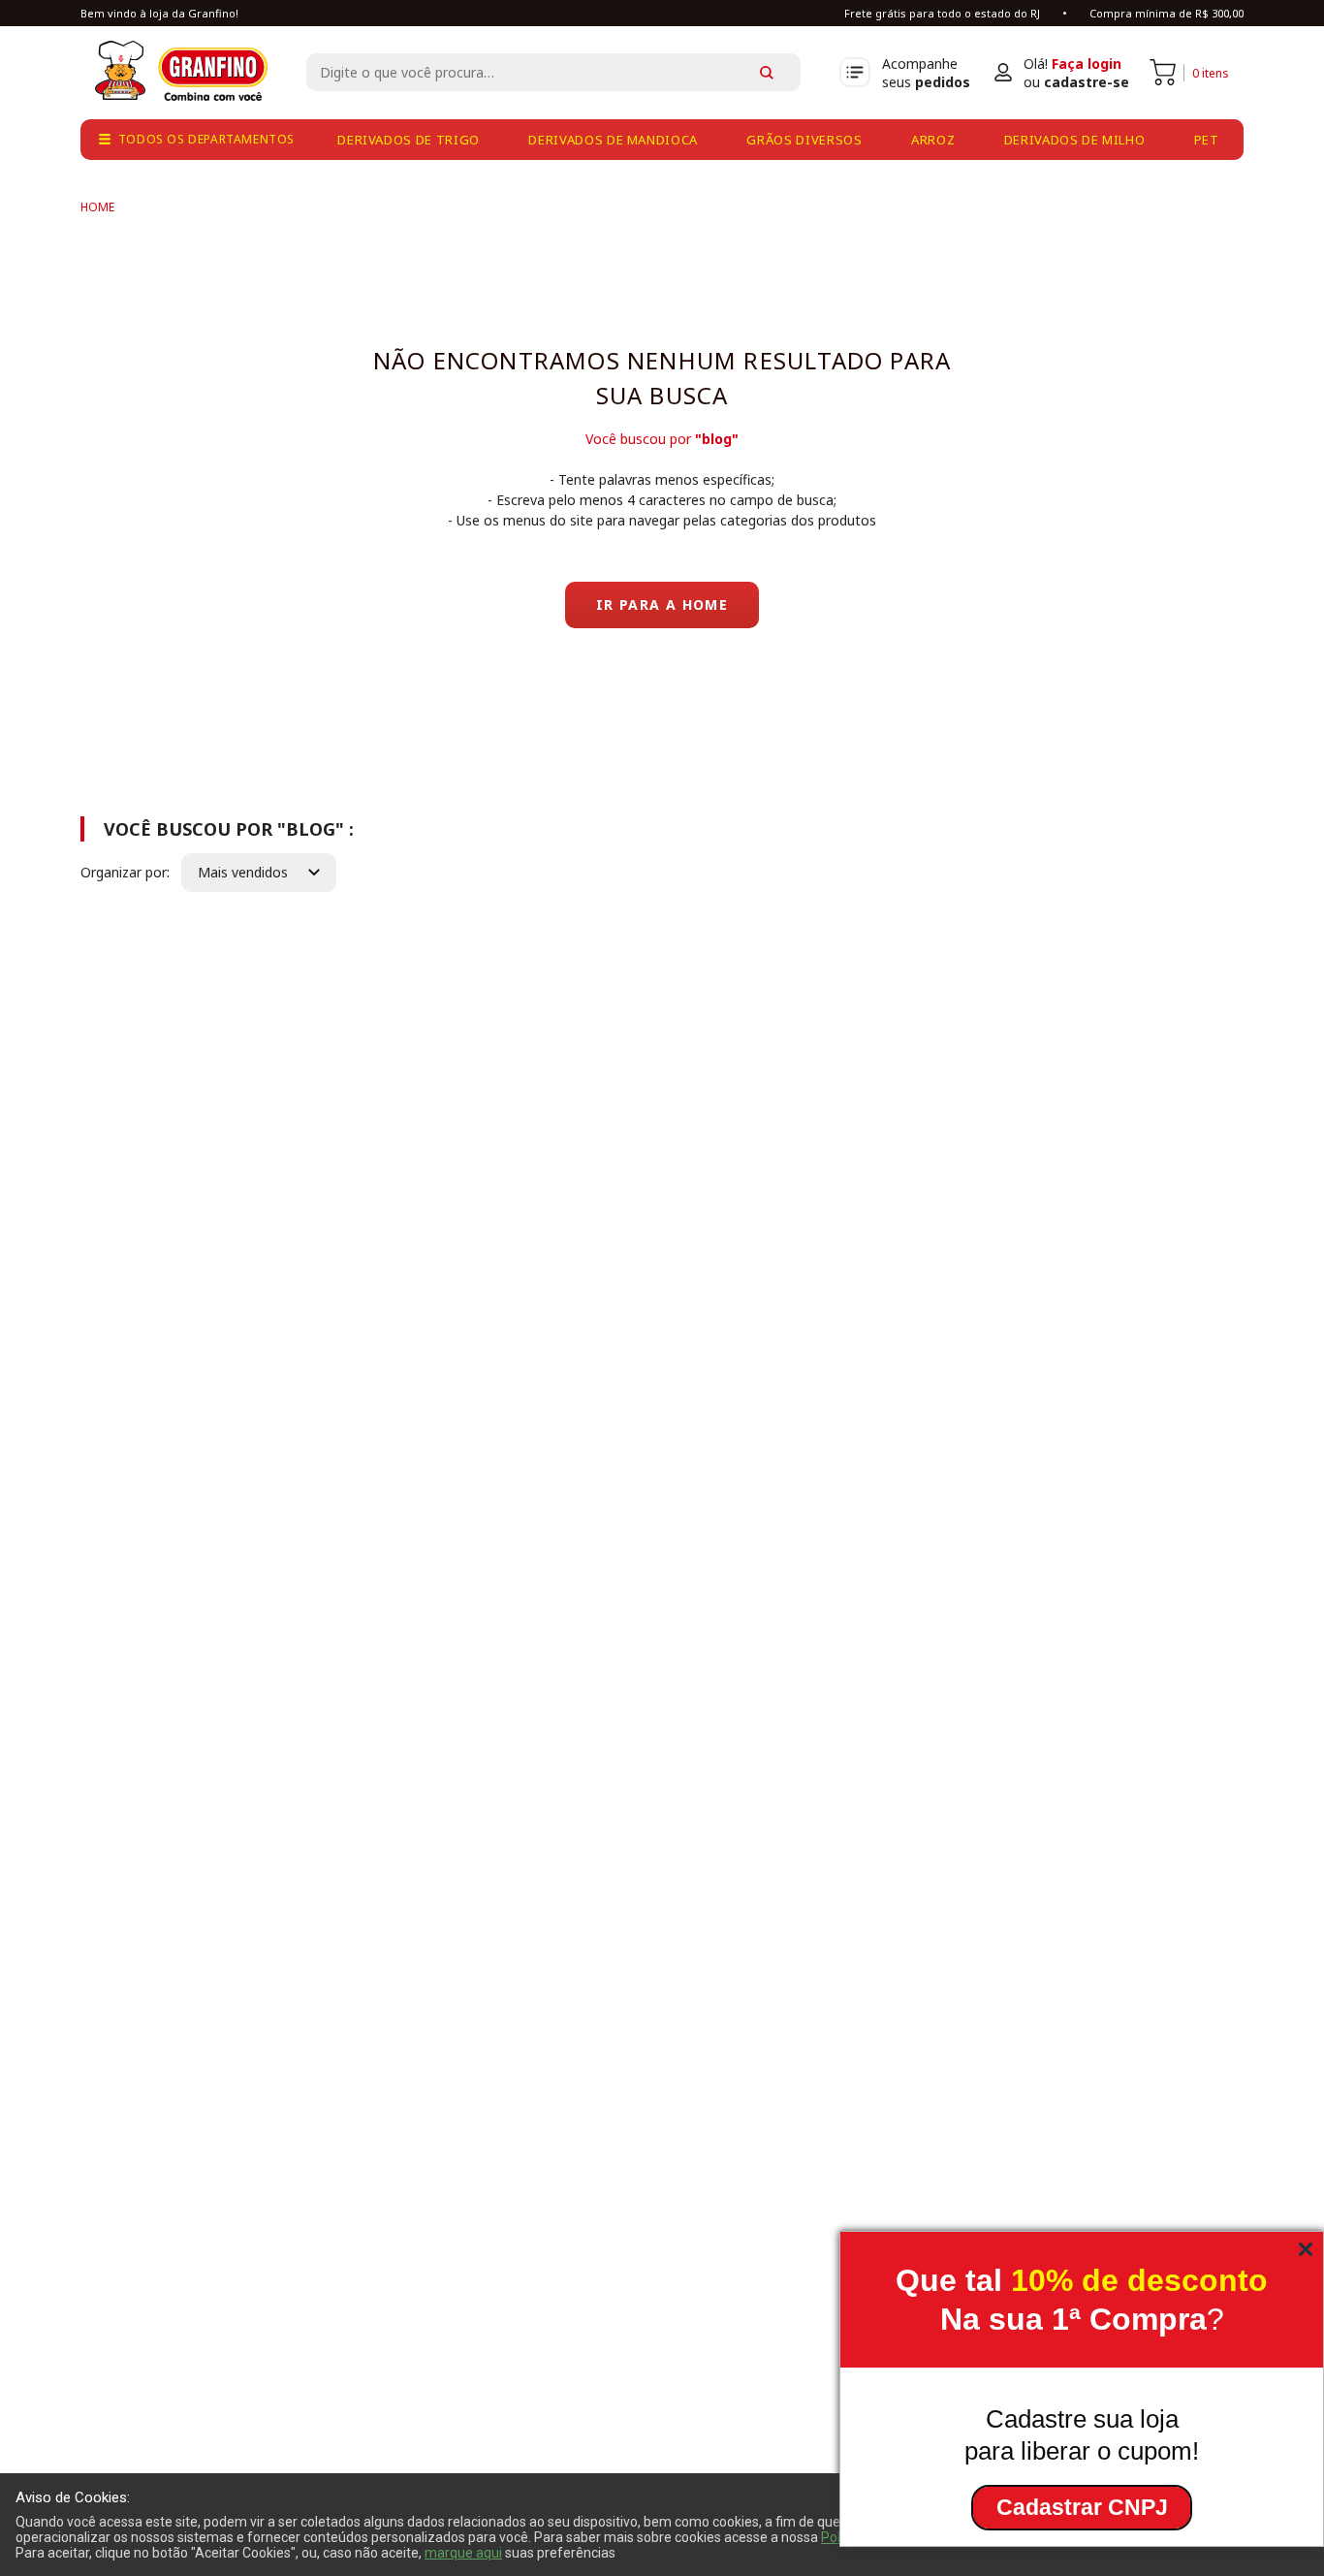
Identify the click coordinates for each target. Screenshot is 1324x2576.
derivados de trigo (409, 140)
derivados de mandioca (613, 140)
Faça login (1087, 64)
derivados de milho (1075, 140)
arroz (933, 140)
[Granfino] (97, 207)
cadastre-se (1087, 82)
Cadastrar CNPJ (1082, 2507)
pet (1207, 140)
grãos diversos (804, 140)
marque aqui (463, 2553)
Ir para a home (662, 604)
